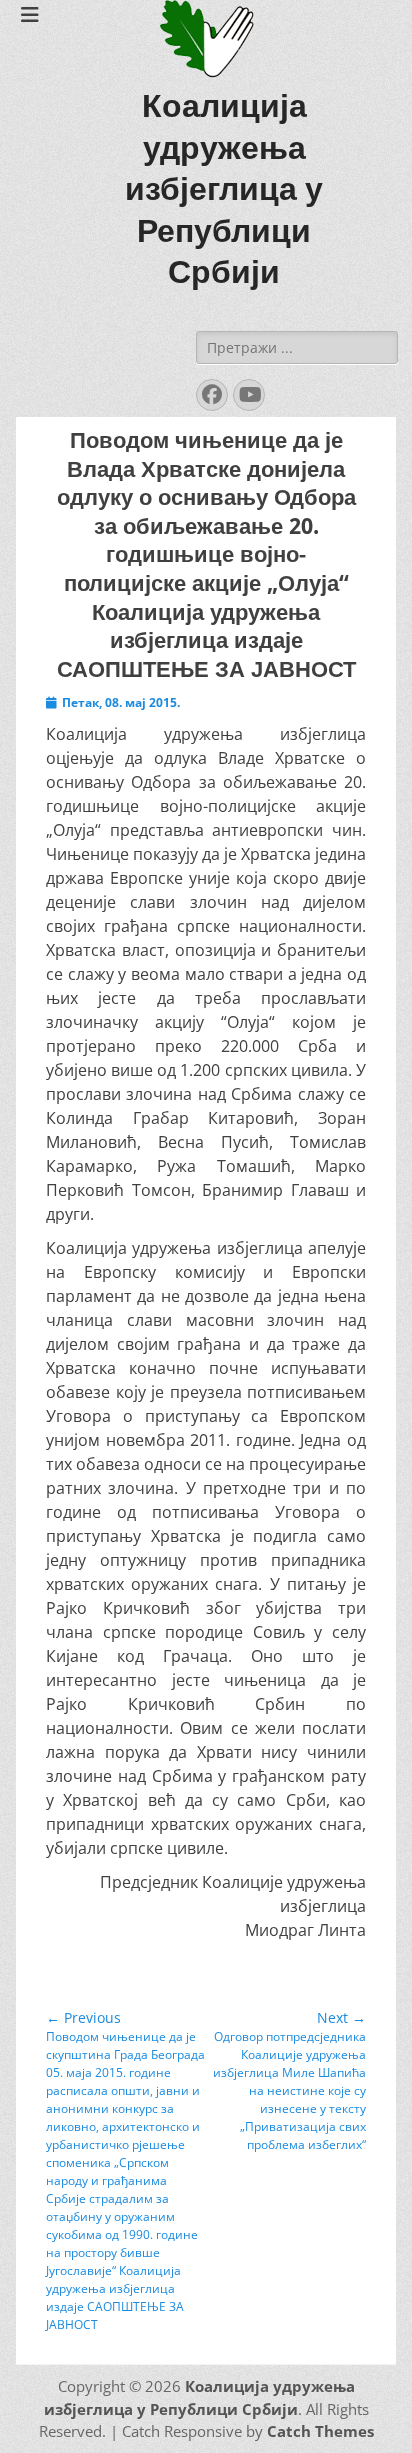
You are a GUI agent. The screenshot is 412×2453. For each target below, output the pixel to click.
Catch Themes (320, 2431)
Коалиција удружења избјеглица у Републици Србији (224, 189)
